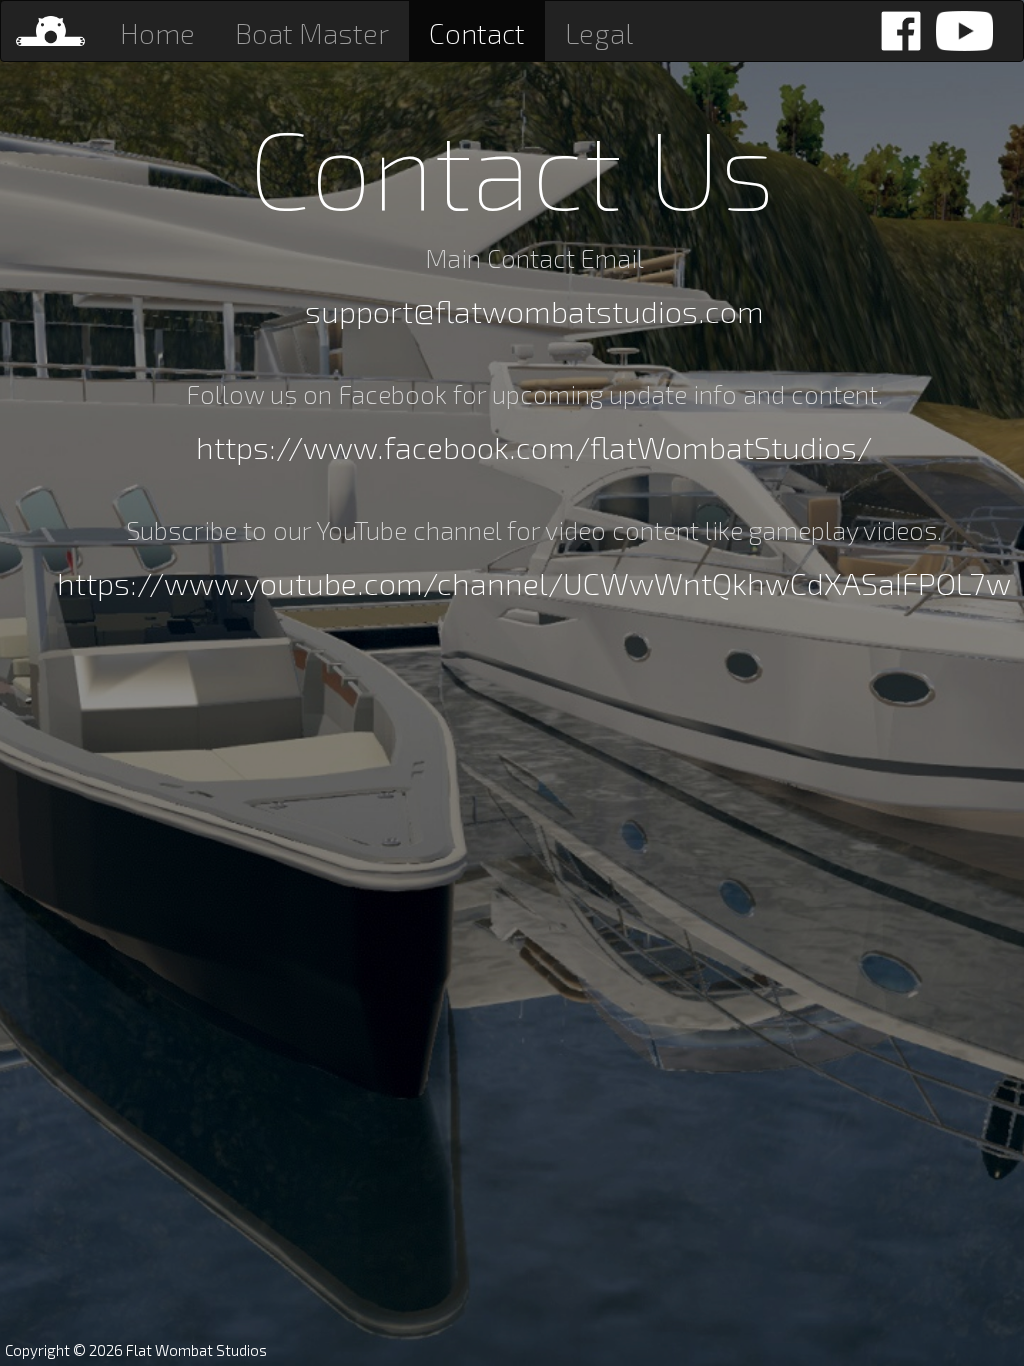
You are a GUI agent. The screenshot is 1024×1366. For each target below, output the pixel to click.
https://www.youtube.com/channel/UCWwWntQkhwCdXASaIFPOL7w (534, 582)
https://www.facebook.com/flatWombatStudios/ (534, 446)
